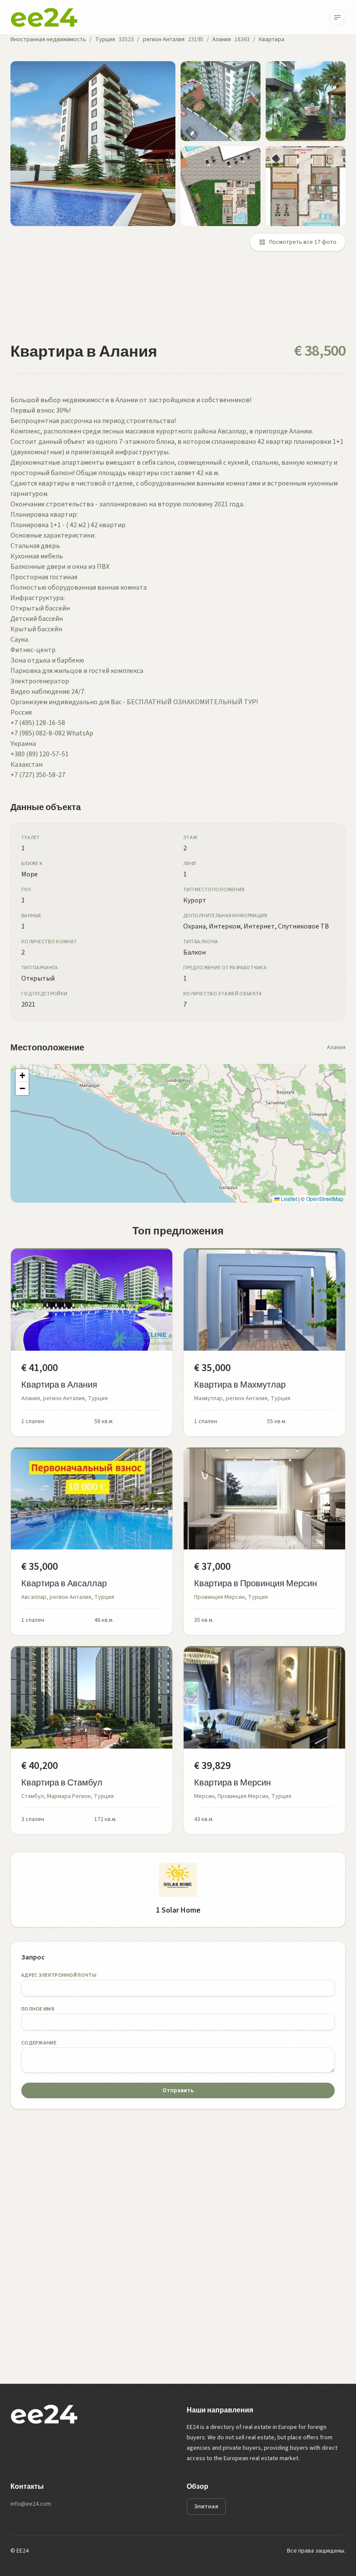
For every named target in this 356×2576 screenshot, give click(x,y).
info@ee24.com (31, 2504)
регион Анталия (164, 39)
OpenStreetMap (325, 1199)
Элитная (206, 2507)
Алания (222, 39)
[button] (22, 1076)
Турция (105, 39)
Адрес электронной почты (59, 1975)
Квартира (272, 39)
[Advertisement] (178, 302)
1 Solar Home (178, 1910)
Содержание (39, 2043)
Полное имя (38, 2009)
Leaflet (288, 1199)
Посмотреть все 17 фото (303, 242)
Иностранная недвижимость (48, 39)
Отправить (178, 2090)
